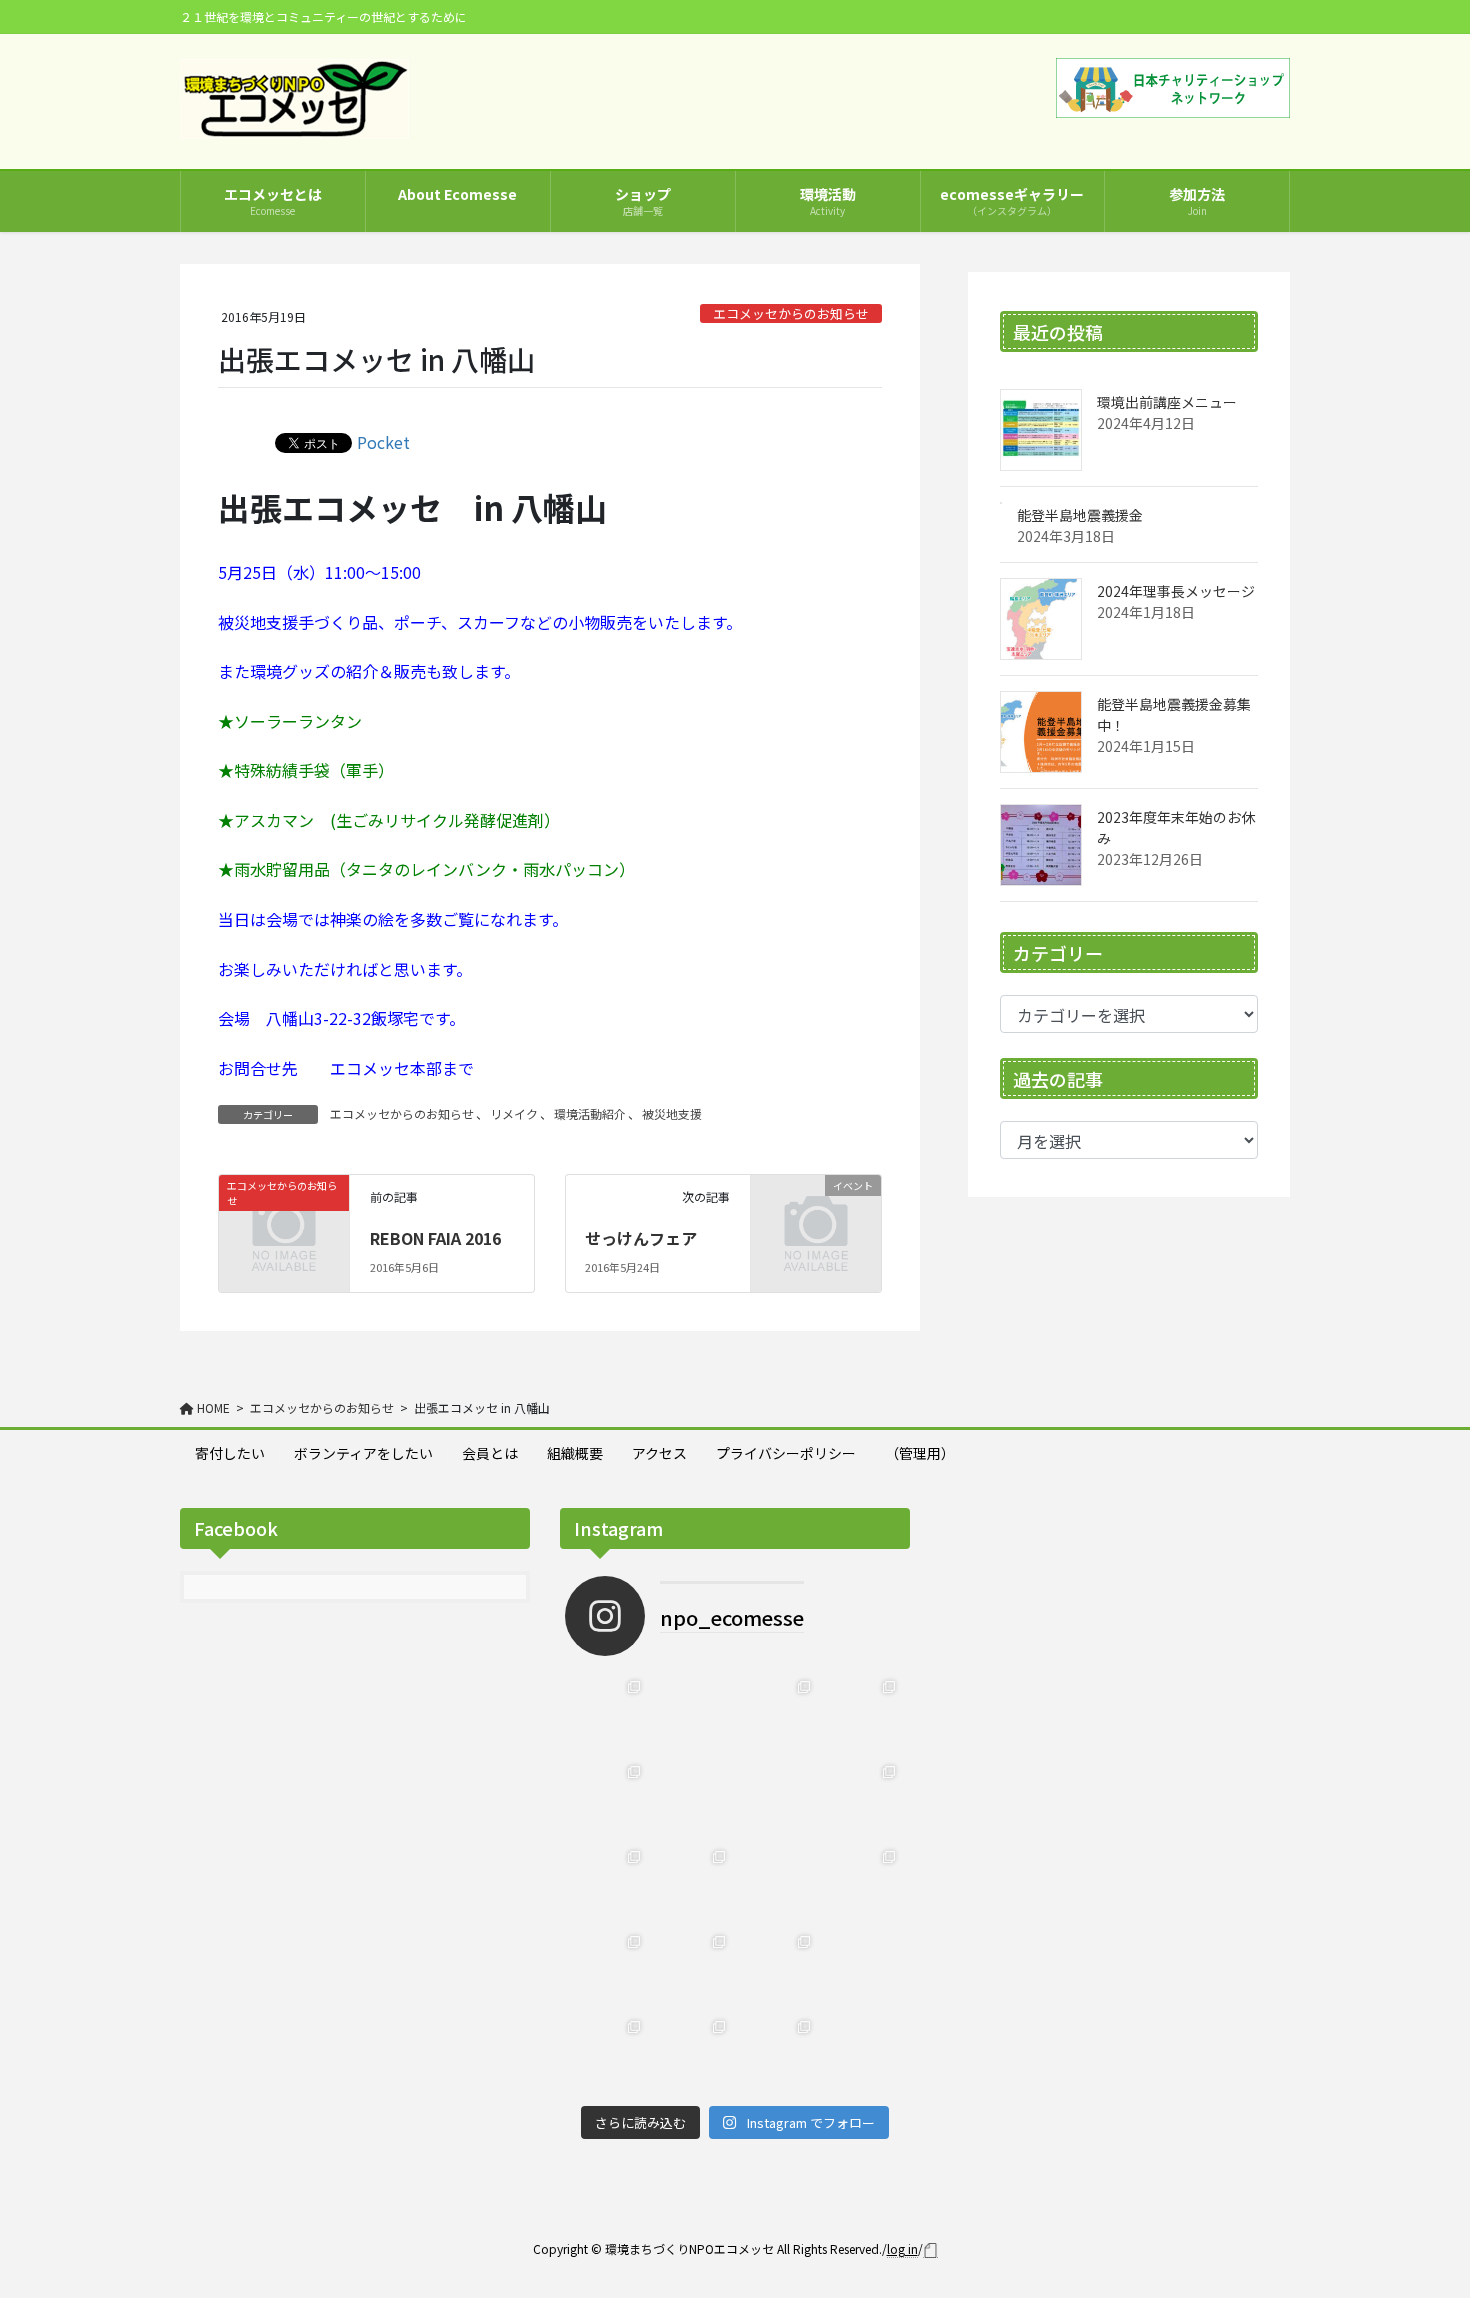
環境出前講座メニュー (1167, 402)
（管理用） (920, 1453)
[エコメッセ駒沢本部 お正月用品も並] (692, 2053)
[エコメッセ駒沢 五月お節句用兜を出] (607, 1798)
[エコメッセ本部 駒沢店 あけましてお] (862, 1883)
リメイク (514, 1113)
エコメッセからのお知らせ (791, 313)
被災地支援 (672, 1113)
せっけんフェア (641, 1238)
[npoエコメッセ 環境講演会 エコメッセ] (862, 2053)
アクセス (659, 1453)
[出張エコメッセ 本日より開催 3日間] (692, 1968)
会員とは (490, 1453)
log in (902, 2248)
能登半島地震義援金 (1080, 515)
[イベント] (816, 1213)
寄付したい (230, 1453)
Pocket (383, 442)
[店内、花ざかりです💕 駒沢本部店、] (862, 1713)
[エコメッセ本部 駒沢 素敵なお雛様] (692, 1883)
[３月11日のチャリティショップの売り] (777, 1798)
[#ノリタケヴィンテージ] (692, 1798)
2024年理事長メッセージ (1176, 591)
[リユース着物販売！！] (862, 1968)
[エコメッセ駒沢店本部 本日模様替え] (607, 1713)
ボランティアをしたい (363, 1453)
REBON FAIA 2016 (435, 1238)
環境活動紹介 (590, 1113)
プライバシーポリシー (786, 1453)
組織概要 (575, 1453)
